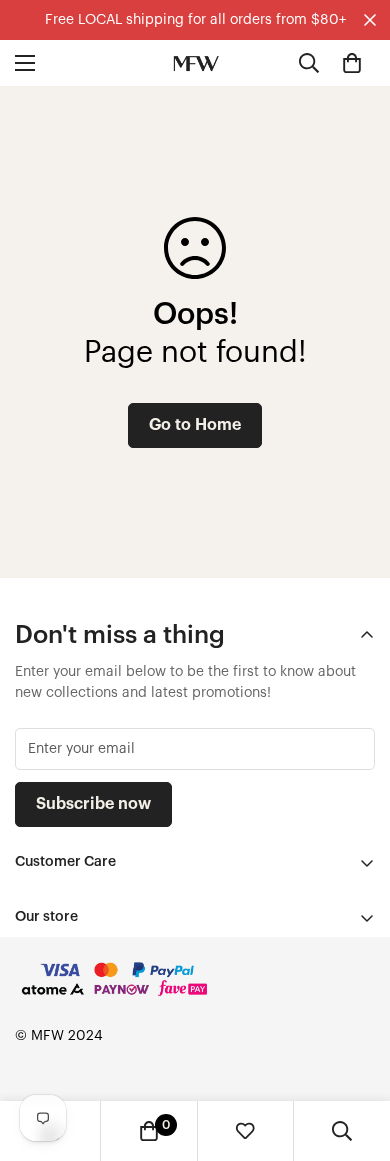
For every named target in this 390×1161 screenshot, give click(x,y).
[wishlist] (245, 1131)
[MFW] (195, 63)
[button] (352, 63)
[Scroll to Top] (354, 1055)
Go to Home (195, 425)
